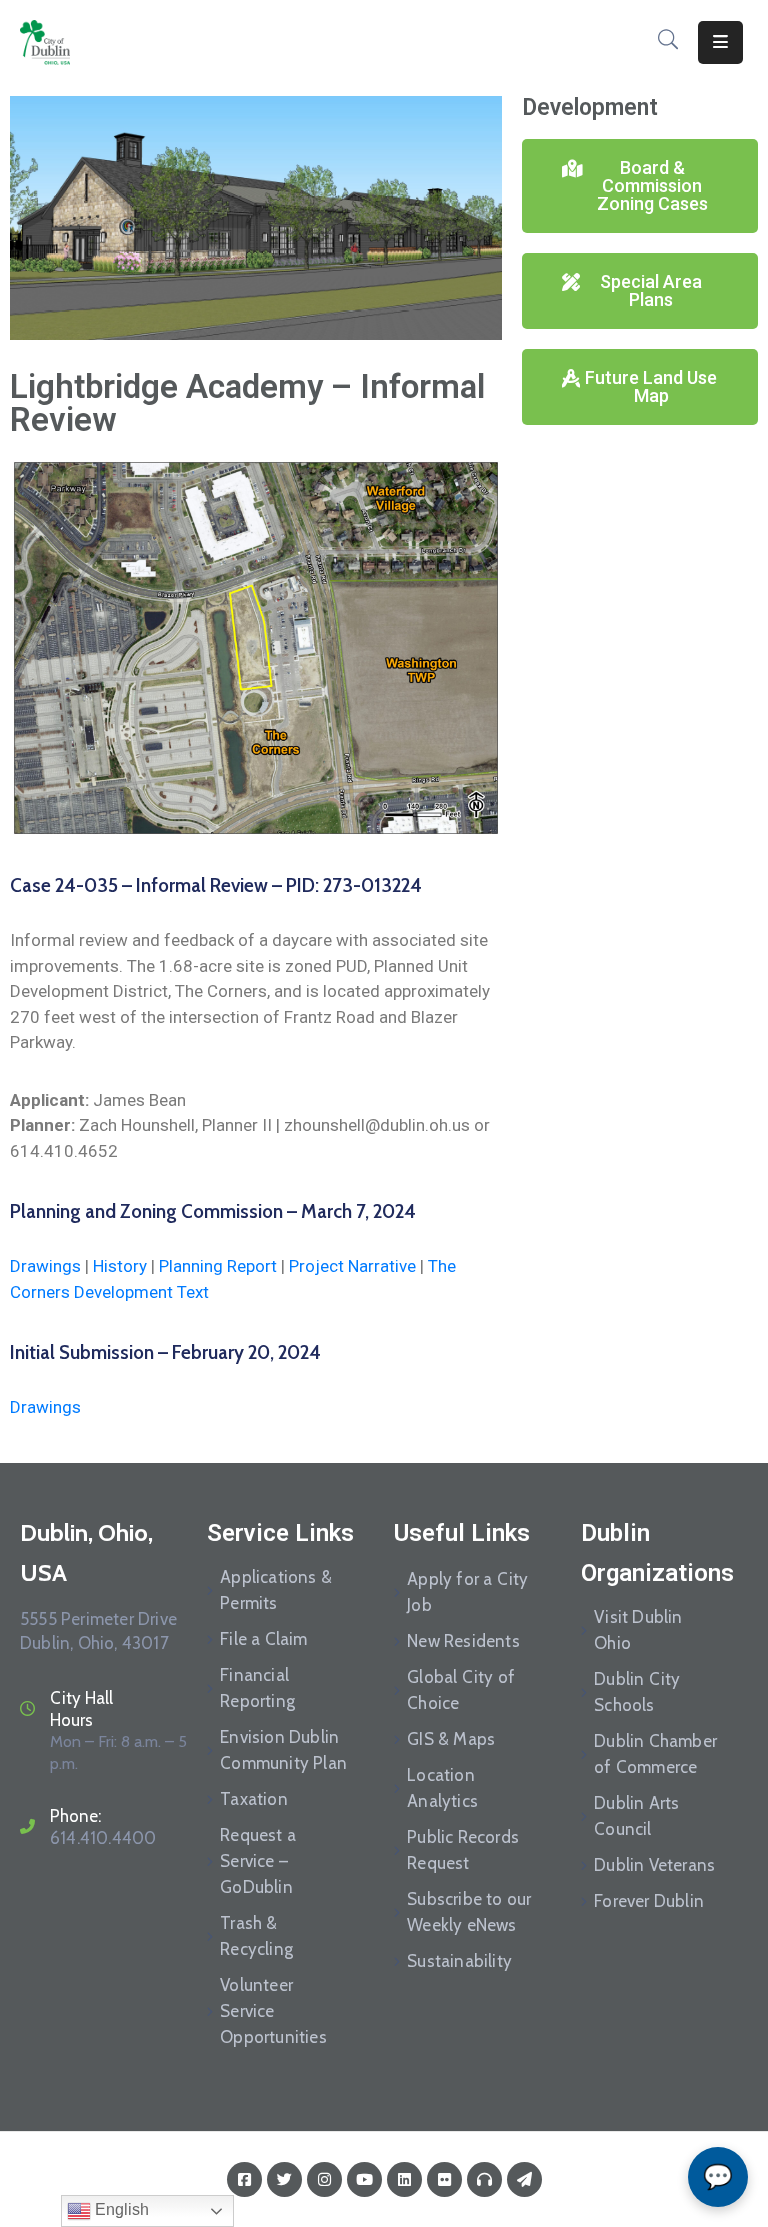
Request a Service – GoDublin (258, 1861)
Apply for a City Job (467, 1592)
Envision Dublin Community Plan (283, 1750)
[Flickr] (444, 2179)
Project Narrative (352, 1266)
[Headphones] (484, 2179)
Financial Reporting (257, 1688)
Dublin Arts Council (636, 1816)
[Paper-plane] (524, 2179)
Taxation (254, 1799)
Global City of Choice (461, 1690)
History (120, 1266)
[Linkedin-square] (404, 2179)
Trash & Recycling (256, 1936)
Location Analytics (442, 1788)
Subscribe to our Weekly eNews (469, 1912)
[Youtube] (364, 2179)
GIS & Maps (451, 1739)
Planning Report (218, 1266)
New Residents (463, 1641)
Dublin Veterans (654, 1865)
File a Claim (263, 1639)
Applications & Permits (276, 1590)
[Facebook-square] (244, 2179)
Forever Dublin (649, 1901)
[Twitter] (284, 2179)
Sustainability (459, 1961)
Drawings (45, 1266)
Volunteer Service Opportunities (273, 2011)
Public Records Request (463, 1850)
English (120, 2209)
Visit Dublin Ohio (638, 1630)
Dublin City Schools (637, 1692)
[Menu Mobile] (720, 42)
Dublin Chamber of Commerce (655, 1754)
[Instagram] (324, 2179)
